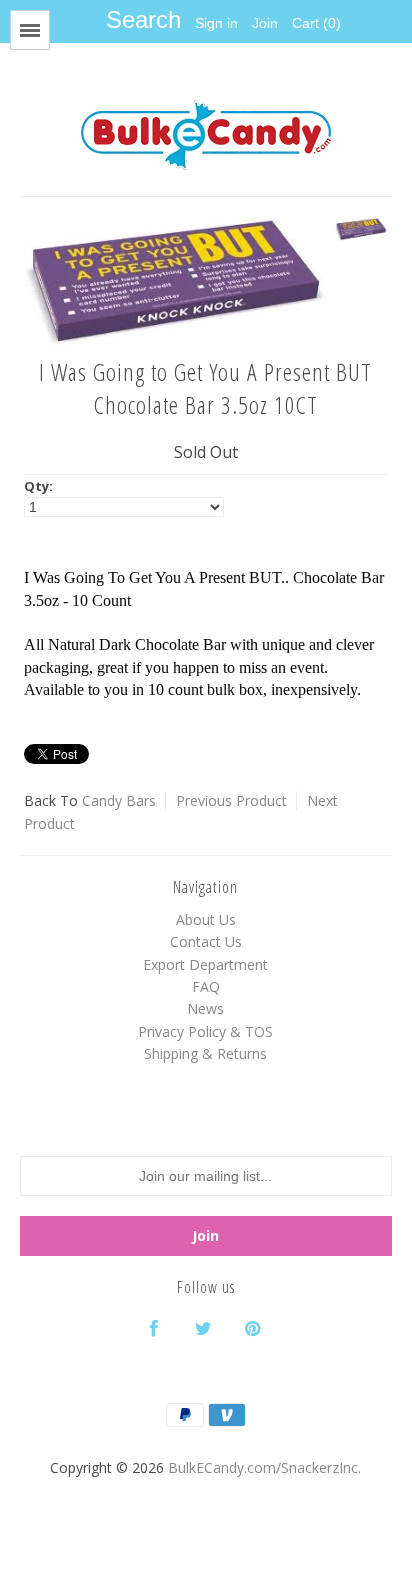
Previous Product (231, 800)
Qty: (38, 486)
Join (265, 23)
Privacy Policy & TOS (205, 1031)
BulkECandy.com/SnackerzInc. (264, 1467)
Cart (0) (316, 23)
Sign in (216, 23)
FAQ (206, 986)
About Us (206, 919)
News (205, 1008)
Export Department (205, 964)
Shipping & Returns (205, 1053)
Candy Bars (119, 800)
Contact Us (206, 941)
